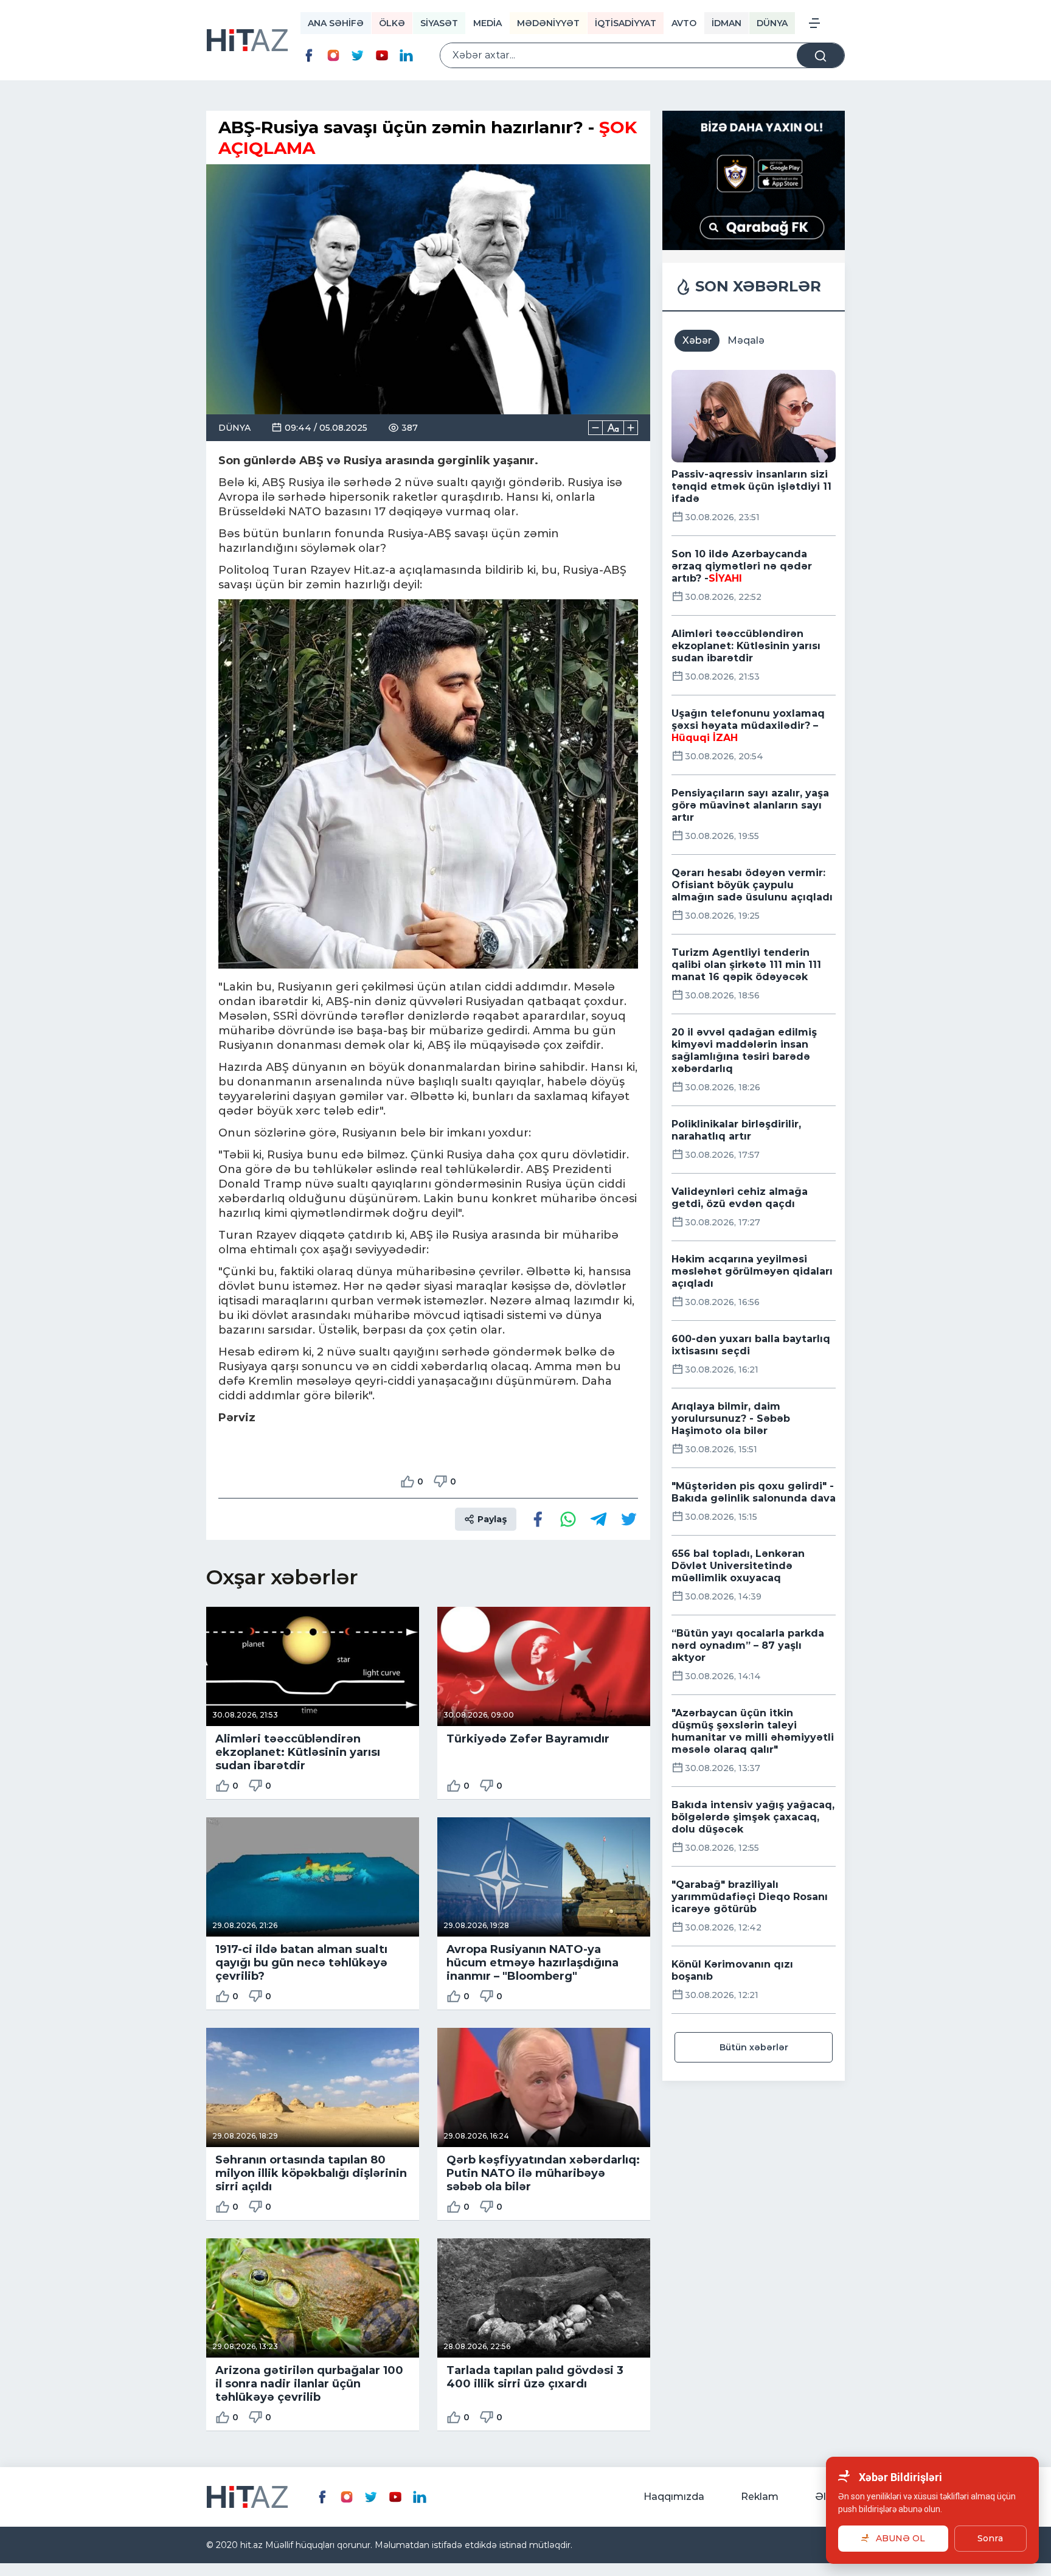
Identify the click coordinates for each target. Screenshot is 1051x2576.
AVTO (684, 23)
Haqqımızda (674, 2497)
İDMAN (727, 23)
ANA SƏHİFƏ (336, 23)
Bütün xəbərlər (754, 2047)
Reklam (760, 2497)
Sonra (990, 2538)
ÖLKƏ (392, 23)
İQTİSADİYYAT (626, 23)
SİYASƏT (439, 23)
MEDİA (487, 23)
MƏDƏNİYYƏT (548, 23)
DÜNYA (772, 23)
